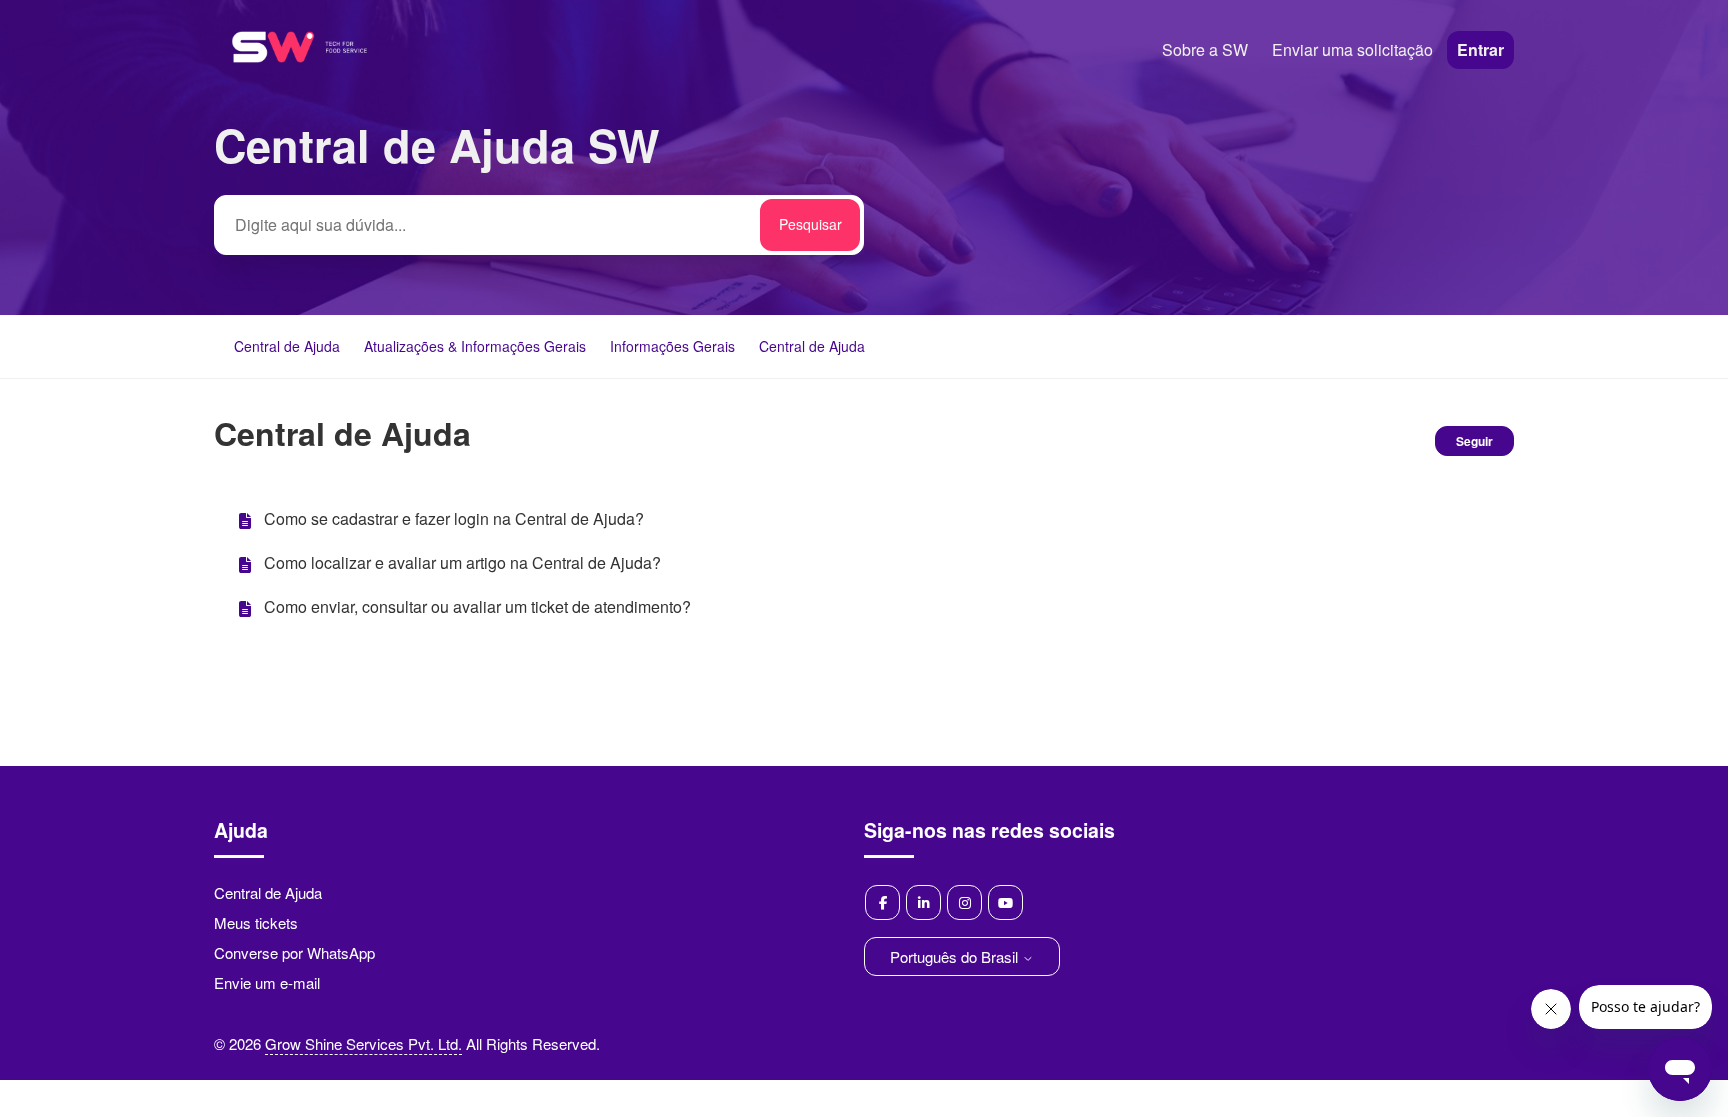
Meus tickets (256, 922)
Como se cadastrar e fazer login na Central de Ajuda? (454, 518)
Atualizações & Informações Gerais (475, 346)
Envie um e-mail (267, 982)
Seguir (1474, 441)
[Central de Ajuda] (299, 88)
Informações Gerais (672, 346)
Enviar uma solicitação (1352, 49)
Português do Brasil (956, 956)
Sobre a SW (1205, 49)
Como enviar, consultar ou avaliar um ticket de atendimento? (477, 606)
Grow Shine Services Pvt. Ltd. (363, 1043)
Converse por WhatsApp (294, 952)
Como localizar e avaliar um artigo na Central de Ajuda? (462, 562)
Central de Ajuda (287, 346)
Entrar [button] (1480, 49)
